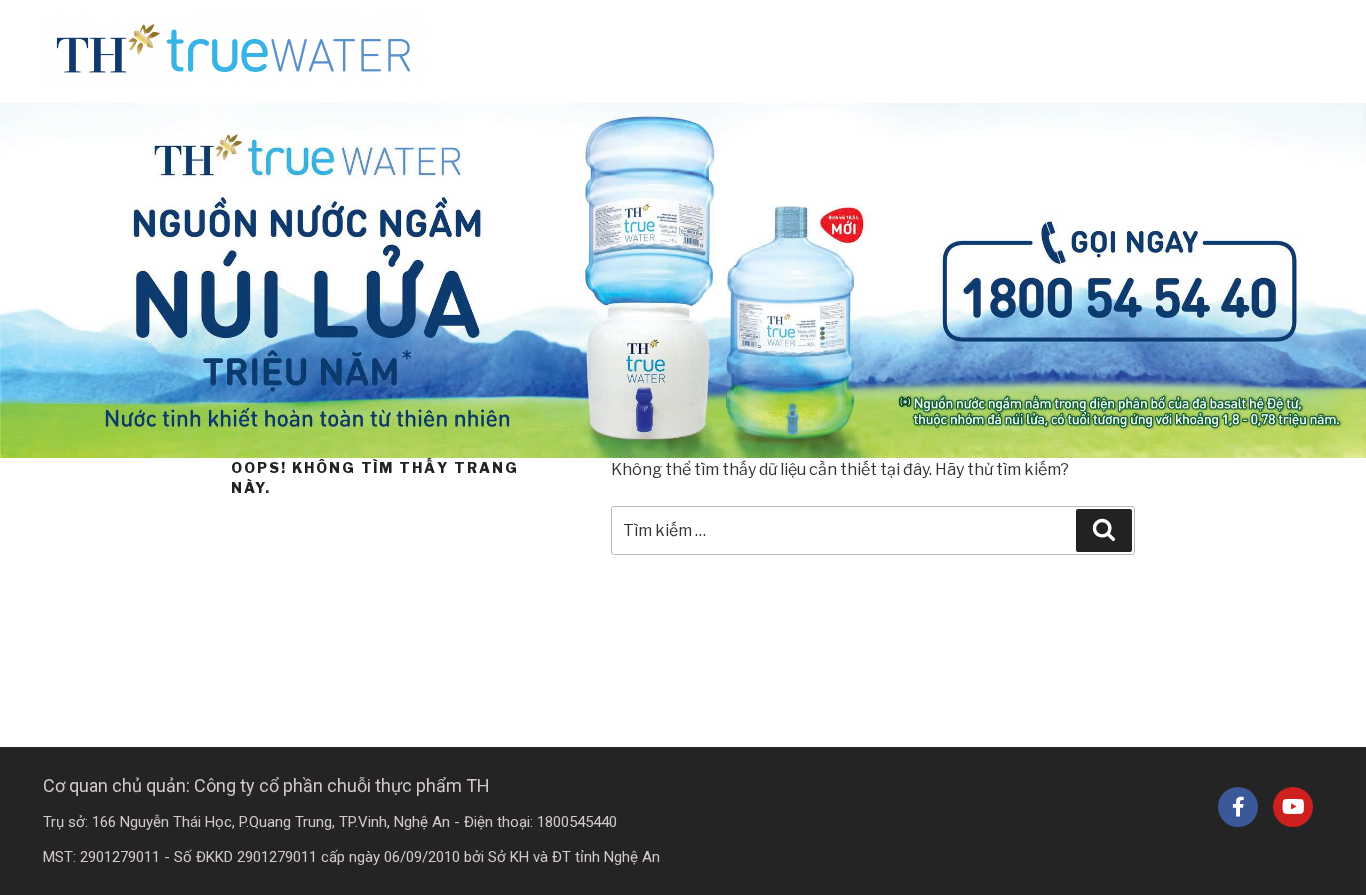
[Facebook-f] (1238, 807)
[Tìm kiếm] (1104, 530)
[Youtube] (1293, 807)
